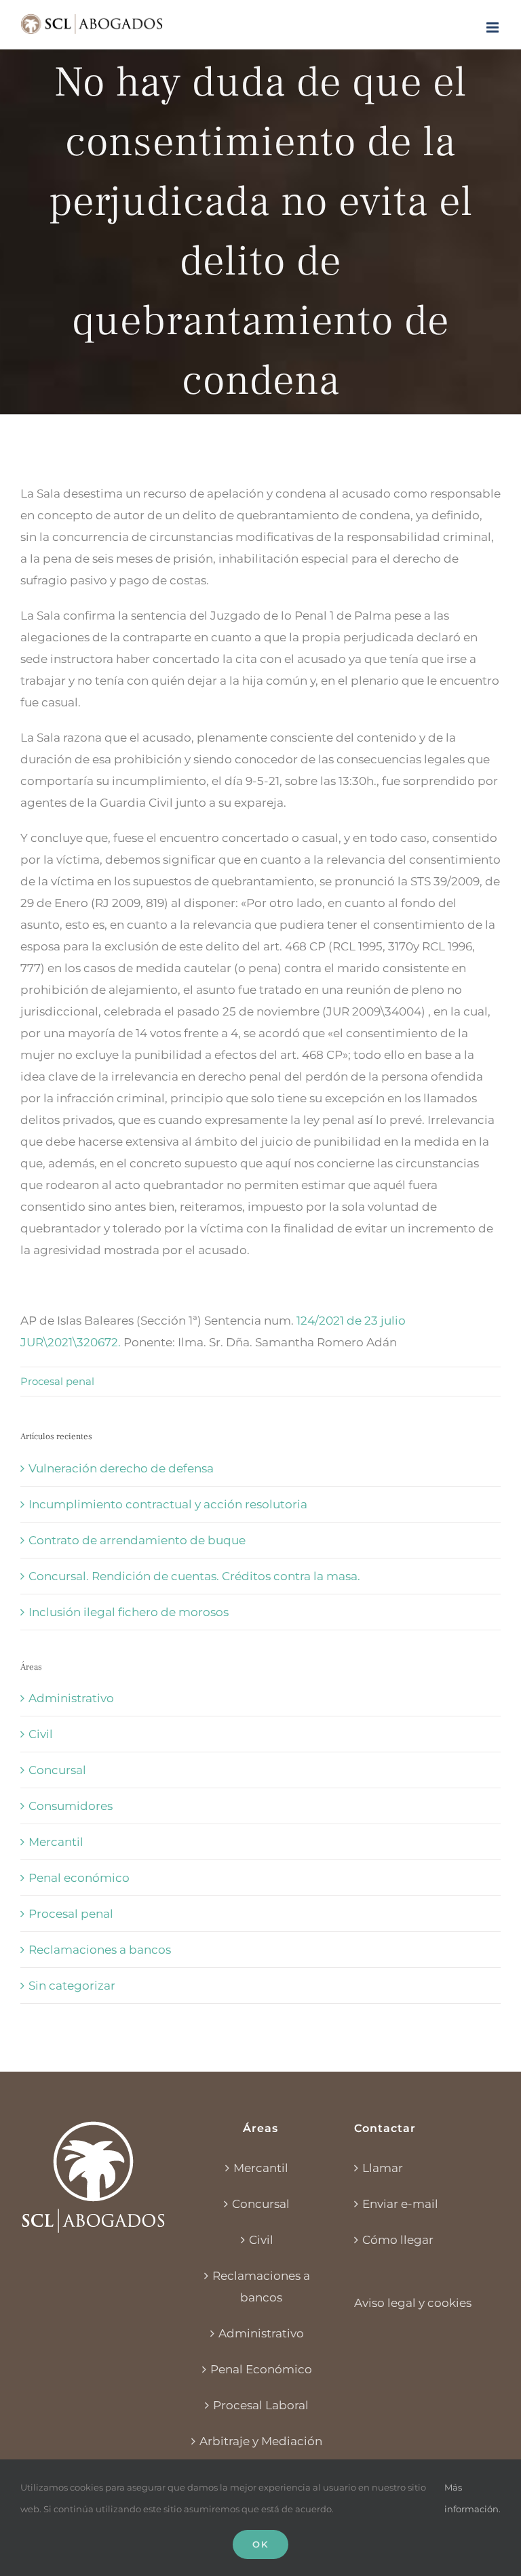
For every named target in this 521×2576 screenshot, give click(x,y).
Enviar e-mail (400, 2204)
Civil (41, 1734)
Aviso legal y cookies (413, 2303)
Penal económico (79, 1878)
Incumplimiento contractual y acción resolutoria (168, 1504)
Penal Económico (261, 2369)
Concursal (57, 1770)
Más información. (472, 2498)
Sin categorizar (72, 1986)
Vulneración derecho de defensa (121, 1468)
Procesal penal (57, 1381)
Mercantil (56, 1842)
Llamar (383, 2168)
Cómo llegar (398, 2240)
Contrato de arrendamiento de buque (137, 1540)
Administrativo (71, 1698)
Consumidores (71, 1806)
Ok (260, 2544)
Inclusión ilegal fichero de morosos (129, 1612)
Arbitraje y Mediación (261, 2441)
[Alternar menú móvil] (494, 27)
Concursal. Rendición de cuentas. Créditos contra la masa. (194, 1576)
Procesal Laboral (261, 2405)
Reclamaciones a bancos (100, 1950)
